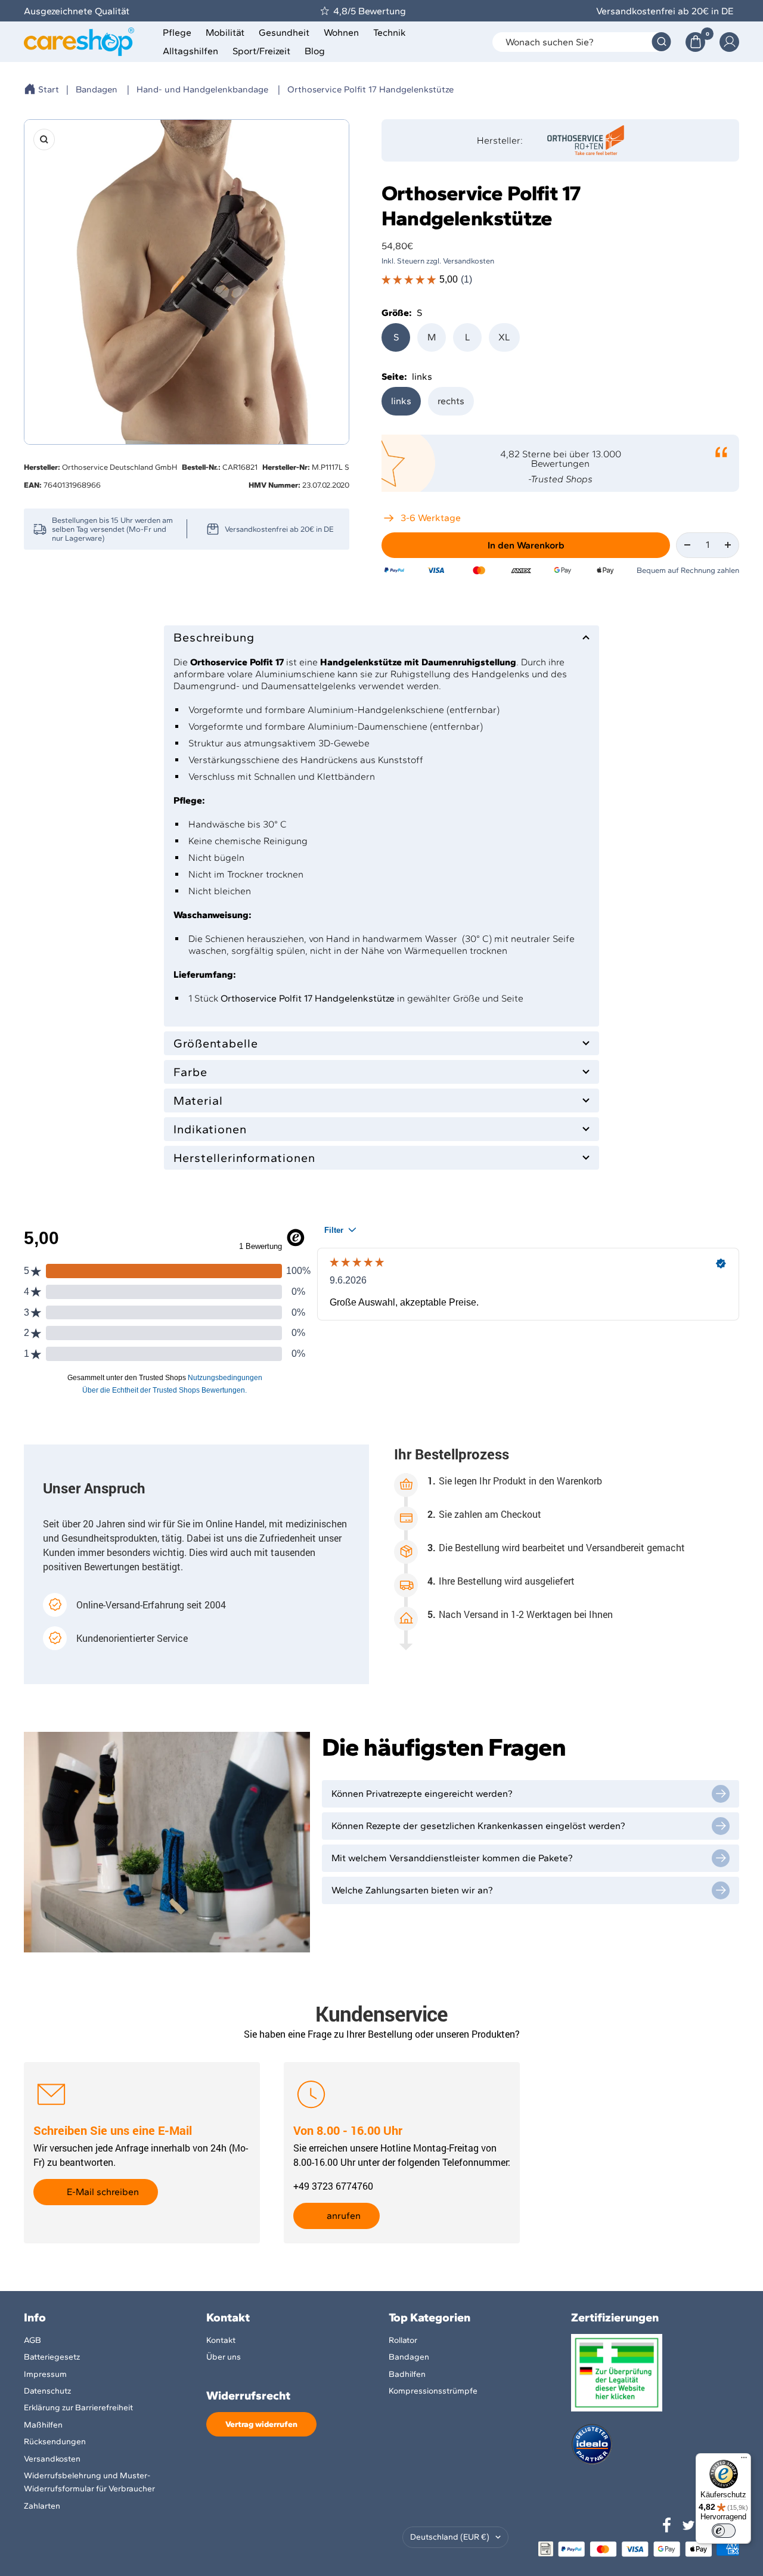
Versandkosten (52, 2459)
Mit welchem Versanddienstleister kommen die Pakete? (452, 1858)
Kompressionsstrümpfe (433, 2391)
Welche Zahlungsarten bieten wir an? (412, 1890)
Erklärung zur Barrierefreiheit (78, 2408)
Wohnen (341, 32)
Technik (390, 32)
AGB (32, 2340)
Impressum (45, 2374)
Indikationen (210, 1129)
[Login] (729, 42)
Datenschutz (47, 2391)
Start (49, 89)
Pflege (177, 32)
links (401, 401)
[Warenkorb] (695, 42)
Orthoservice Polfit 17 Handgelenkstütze (370, 89)
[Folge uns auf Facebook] (667, 2525)
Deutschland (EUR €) (450, 2537)
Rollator (403, 2340)
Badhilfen (407, 2374)
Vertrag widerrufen (261, 2424)
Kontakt (221, 2340)
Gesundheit (284, 32)
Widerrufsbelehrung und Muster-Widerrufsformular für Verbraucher (89, 2482)
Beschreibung (214, 637)
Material (198, 1101)
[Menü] (744, 2460)
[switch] (724, 2531)
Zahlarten (42, 2506)
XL (504, 337)
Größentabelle (216, 1043)
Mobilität (225, 32)
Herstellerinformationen (244, 1158)
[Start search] (661, 42)
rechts (451, 401)
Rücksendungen (55, 2442)
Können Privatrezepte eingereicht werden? (422, 1794)
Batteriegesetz (52, 2357)
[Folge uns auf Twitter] (688, 2525)
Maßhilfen (43, 2425)
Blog (315, 51)
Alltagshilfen (190, 51)
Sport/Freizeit (261, 51)
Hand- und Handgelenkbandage (202, 89)
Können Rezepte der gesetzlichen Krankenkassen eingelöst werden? (478, 1826)
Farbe (190, 1072)
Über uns (224, 2357)
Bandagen (97, 89)
